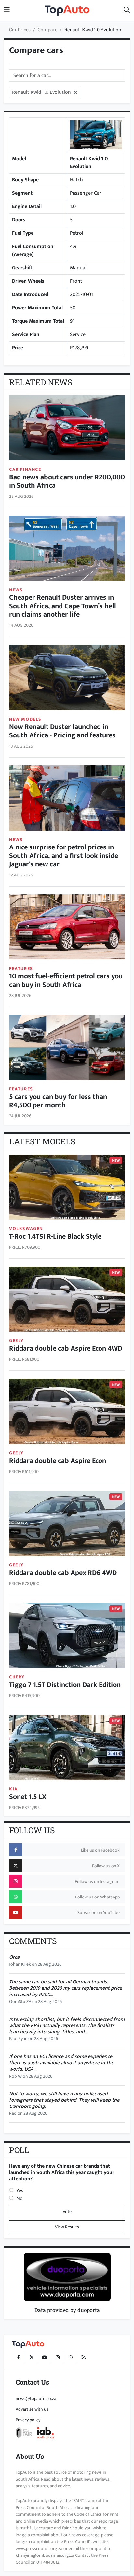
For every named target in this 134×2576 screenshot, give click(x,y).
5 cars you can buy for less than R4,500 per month (58, 1101)
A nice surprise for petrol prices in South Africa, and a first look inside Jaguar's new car (64, 856)
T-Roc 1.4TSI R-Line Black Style (55, 1237)
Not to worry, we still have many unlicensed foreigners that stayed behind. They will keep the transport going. (64, 2100)
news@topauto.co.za (36, 2398)
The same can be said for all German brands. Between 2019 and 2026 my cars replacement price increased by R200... (66, 1988)
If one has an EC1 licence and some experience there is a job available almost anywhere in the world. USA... (61, 2063)
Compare (47, 29)
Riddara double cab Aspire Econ (58, 1461)
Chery (17, 1677)
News (16, 590)
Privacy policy (28, 2420)
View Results (67, 2227)
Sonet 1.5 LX (28, 1797)
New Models (25, 719)
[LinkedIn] (83, 2357)
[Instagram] (57, 2357)
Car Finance (25, 469)
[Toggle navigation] (7, 10)
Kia (13, 1789)
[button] (127, 10)
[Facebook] (18, 2357)
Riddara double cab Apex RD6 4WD (63, 1573)
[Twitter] (31, 2357)
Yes (20, 2191)
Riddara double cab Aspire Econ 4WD (66, 1349)
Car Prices (20, 29)
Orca (14, 1957)
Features (21, 968)
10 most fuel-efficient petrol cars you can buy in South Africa (66, 981)
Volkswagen (26, 1229)
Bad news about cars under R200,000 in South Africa (67, 482)
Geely (16, 1341)
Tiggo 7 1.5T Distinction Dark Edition (65, 1685)
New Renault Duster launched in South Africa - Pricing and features (62, 731)
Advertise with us (32, 2409)
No (20, 2198)
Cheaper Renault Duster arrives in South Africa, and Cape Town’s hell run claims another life (63, 606)
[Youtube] (44, 2357)
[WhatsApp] (70, 2357)
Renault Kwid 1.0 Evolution (93, 29)
